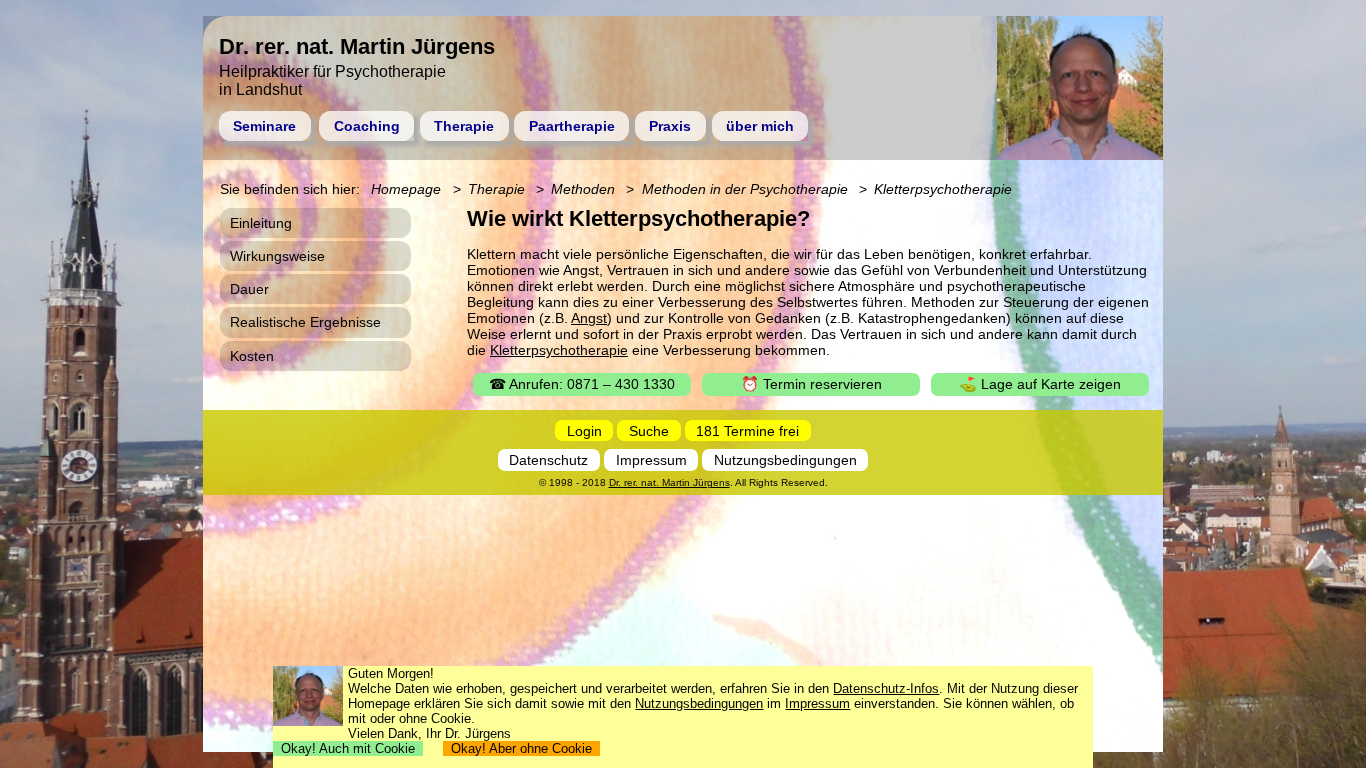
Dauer (249, 289)
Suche (649, 430)
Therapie (464, 126)
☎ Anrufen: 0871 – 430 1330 (582, 384)
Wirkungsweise (277, 256)
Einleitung (261, 223)
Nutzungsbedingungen (785, 460)
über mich (760, 126)
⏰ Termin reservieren (811, 384)
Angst (589, 318)
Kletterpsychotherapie (559, 350)
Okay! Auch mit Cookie (348, 748)
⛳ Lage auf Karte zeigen (1040, 384)
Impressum (651, 460)
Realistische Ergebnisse (305, 322)
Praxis (670, 126)
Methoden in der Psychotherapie (745, 189)
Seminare (264, 126)
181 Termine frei (747, 430)
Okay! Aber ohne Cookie (521, 748)
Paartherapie (572, 126)
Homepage (406, 189)
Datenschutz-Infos (886, 688)
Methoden (583, 189)
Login (584, 430)
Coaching (367, 126)
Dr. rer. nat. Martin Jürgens (669, 482)
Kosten (252, 356)
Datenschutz (548, 460)
